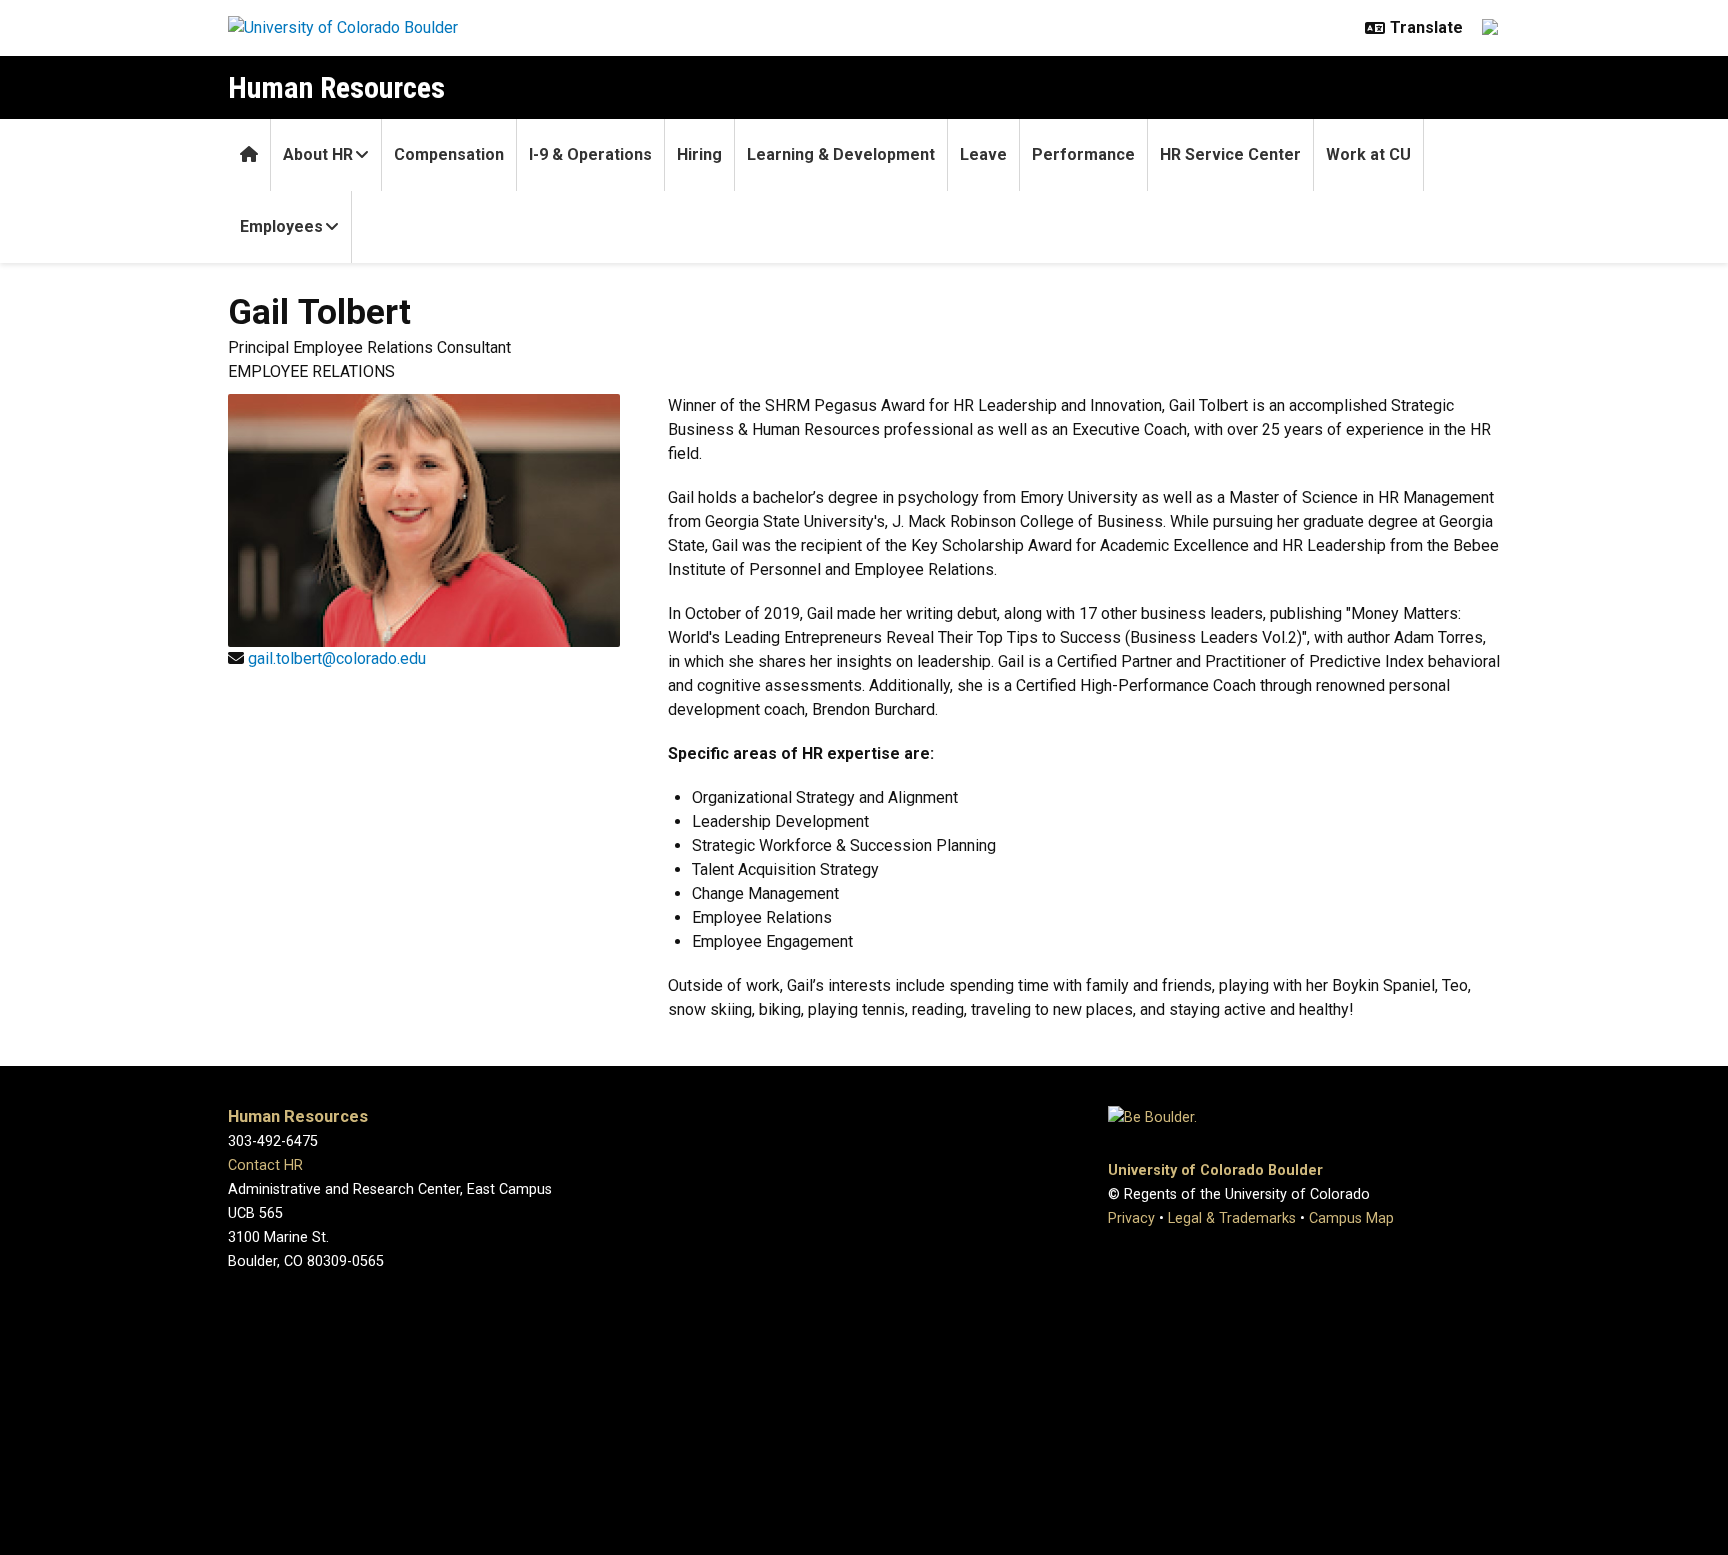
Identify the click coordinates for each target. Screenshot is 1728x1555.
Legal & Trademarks (1232, 1218)
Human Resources (336, 87)
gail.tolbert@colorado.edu (337, 658)
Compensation (449, 154)
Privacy (1131, 1218)
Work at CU (1368, 154)
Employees (281, 226)
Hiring (699, 154)
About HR (318, 154)
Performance (1083, 154)
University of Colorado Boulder (1215, 1170)
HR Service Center (1230, 154)
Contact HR (265, 1165)
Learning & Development (841, 154)
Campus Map (1351, 1218)
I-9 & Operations (590, 154)
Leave (983, 154)
